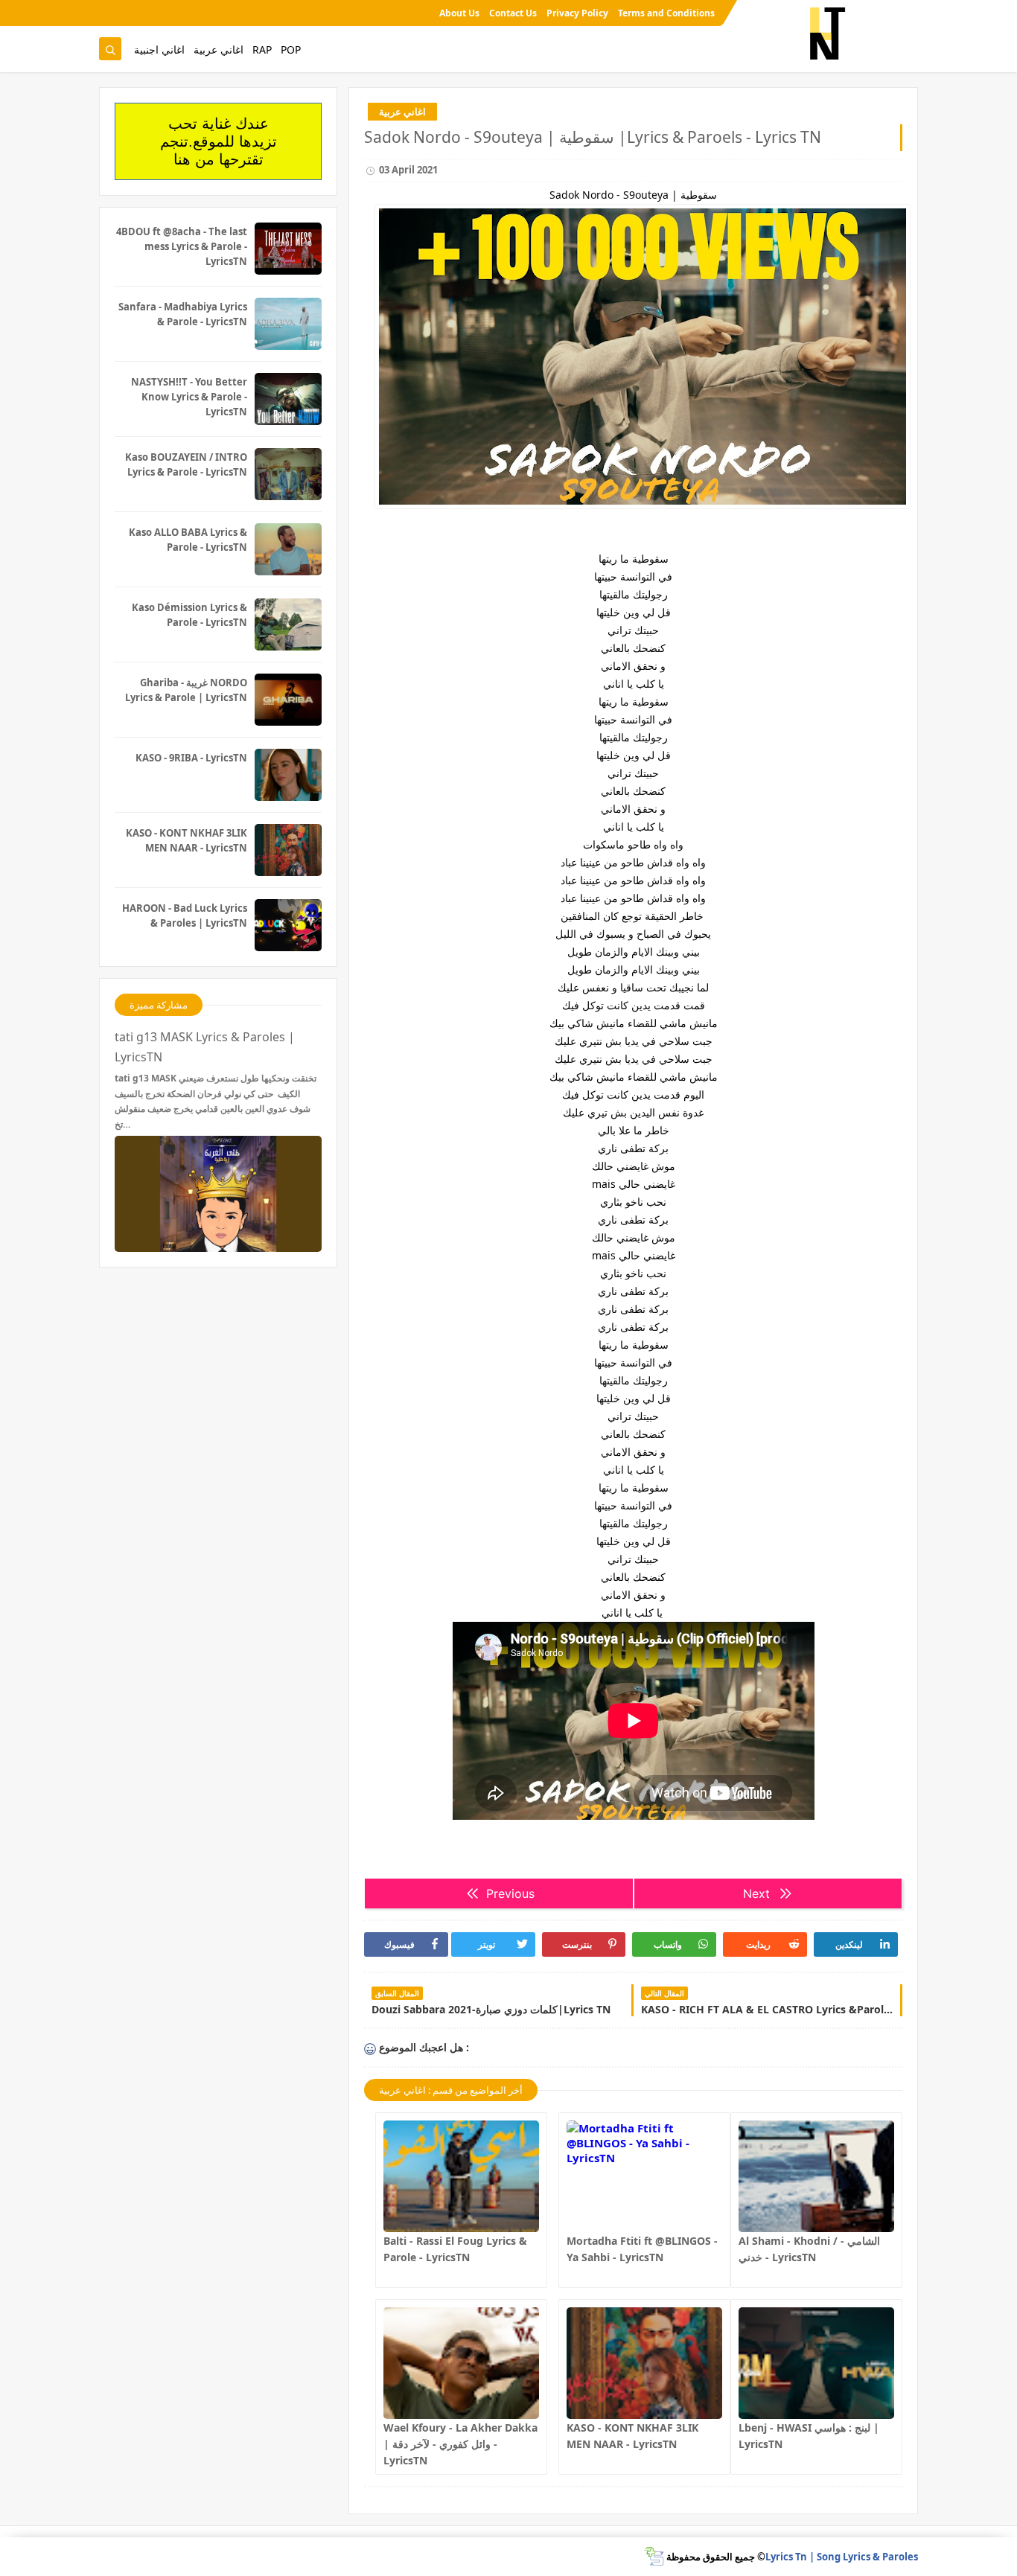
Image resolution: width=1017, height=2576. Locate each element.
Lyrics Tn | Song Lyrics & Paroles (842, 2557)
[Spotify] (109, 13)
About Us (459, 13)
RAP (262, 49)
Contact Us (513, 13)
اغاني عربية (219, 49)
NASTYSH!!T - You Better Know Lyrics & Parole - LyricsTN (189, 397)
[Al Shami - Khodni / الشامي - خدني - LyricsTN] (816, 2176)
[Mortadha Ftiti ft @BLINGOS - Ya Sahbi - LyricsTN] (644, 2176)
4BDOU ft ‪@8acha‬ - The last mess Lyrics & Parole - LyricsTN (182, 246)
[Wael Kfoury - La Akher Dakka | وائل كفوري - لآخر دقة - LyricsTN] (461, 2363)
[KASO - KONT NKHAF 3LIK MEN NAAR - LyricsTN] (644, 2363)
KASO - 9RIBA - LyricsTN (191, 758)
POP (291, 49)
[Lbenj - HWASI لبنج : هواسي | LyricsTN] (816, 2363)
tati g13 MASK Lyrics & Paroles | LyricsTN (205, 1047)
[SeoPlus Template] (654, 2556)
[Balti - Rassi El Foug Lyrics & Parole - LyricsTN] (461, 2176)
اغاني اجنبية (159, 49)
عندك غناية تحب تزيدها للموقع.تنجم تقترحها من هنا (219, 141)
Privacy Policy (577, 13)
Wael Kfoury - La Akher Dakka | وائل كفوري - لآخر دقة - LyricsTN (460, 2444)
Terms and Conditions (666, 13)
